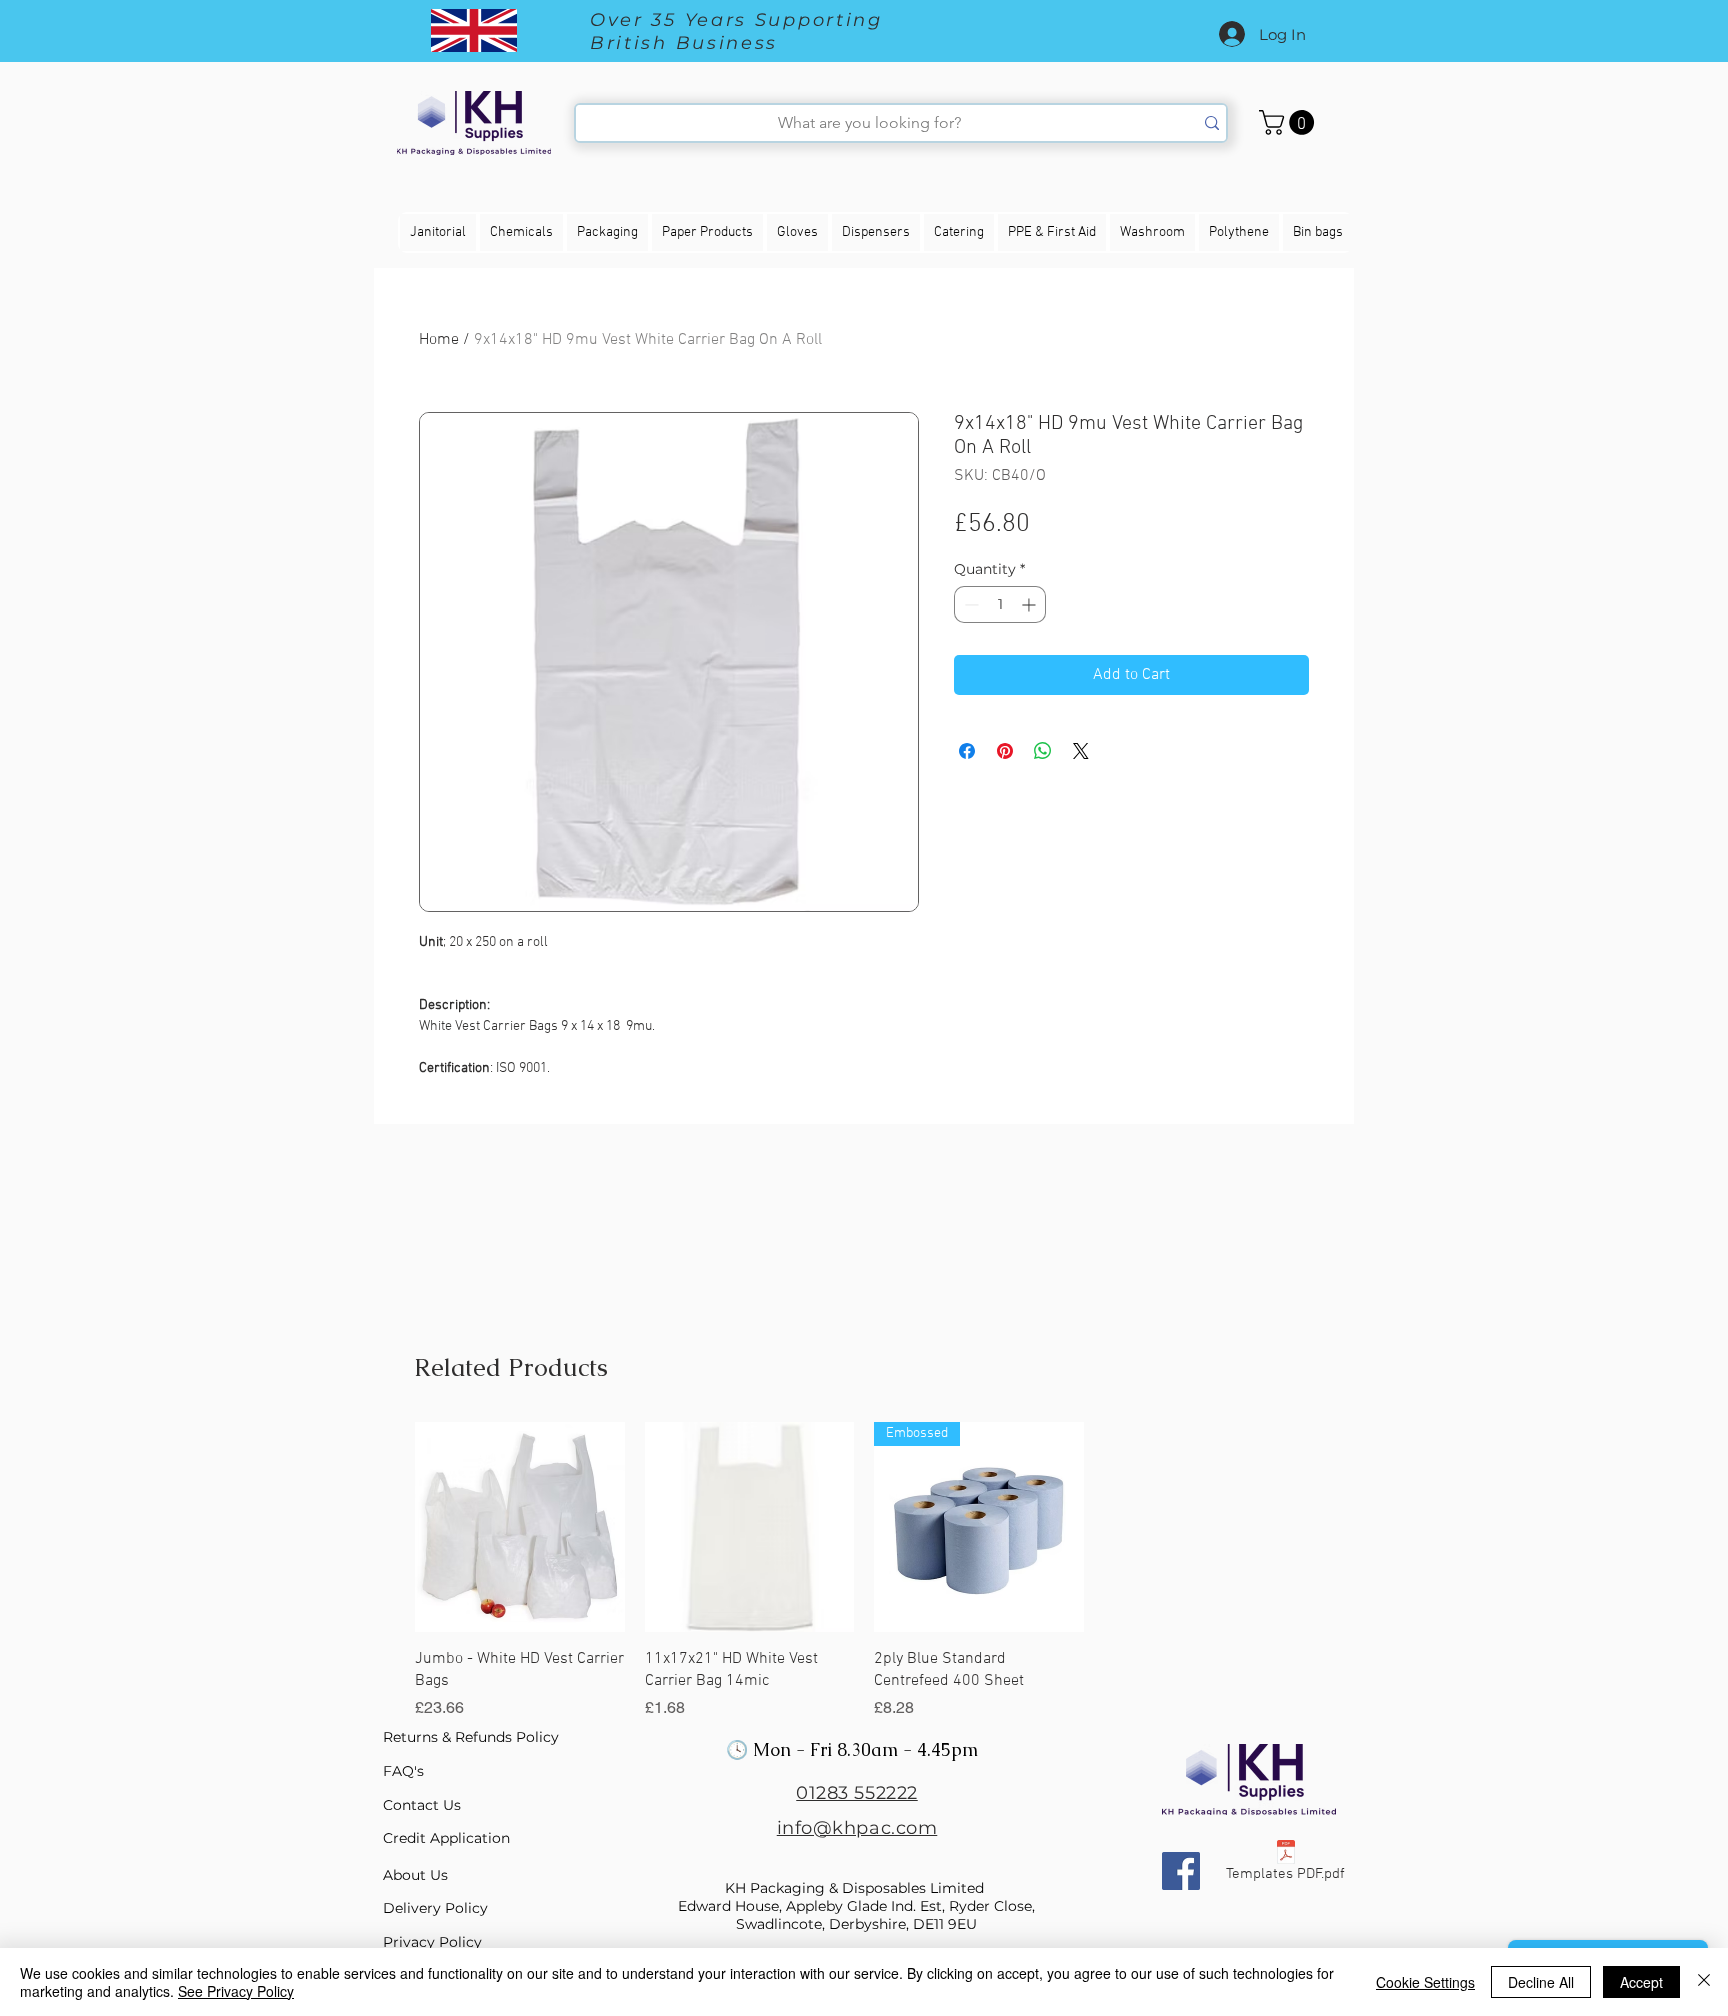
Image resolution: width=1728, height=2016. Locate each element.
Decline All (1541, 1982)
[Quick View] (520, 1527)
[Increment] (1030, 604)
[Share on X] (1081, 751)
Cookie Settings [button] (1425, 1982)
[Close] (1704, 1982)
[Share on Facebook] (967, 751)
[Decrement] (969, 604)
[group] (864, 1571)
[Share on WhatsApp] (1043, 751)
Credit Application (446, 1838)
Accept (1641, 1982)
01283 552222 (856, 1793)
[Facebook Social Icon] (1181, 1871)
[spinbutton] (1000, 604)
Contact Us (422, 1805)
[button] (1289, 122)
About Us (415, 1875)
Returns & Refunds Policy (471, 1737)
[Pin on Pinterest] (1005, 751)
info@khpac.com (857, 1828)
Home (439, 340)
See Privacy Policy (236, 1991)
